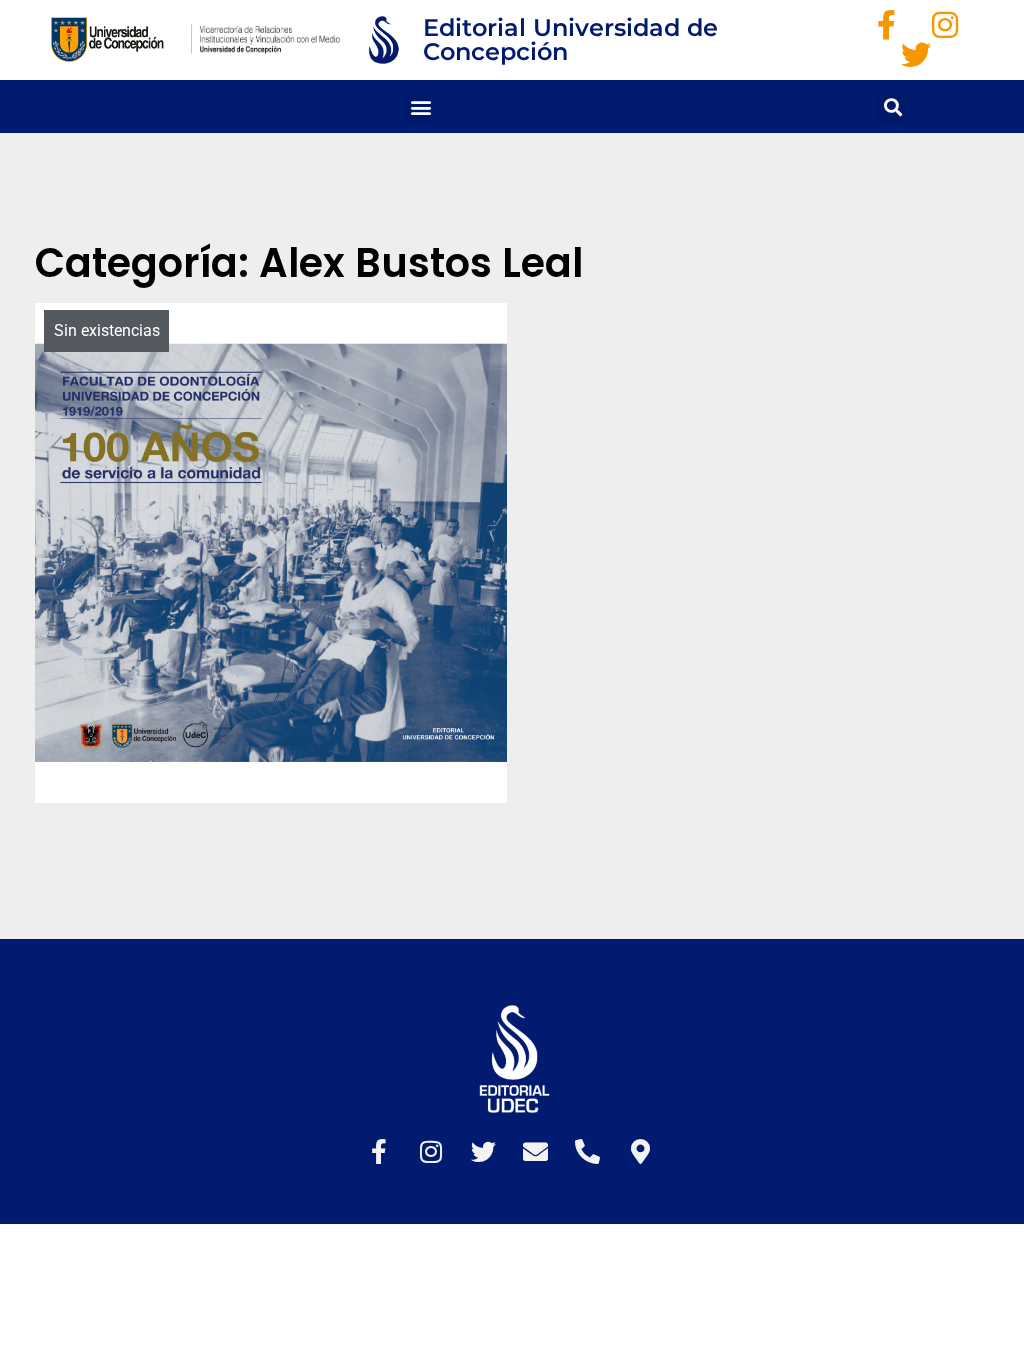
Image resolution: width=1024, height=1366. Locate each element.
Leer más (389, 805)
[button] (421, 106)
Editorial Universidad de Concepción (570, 39)
